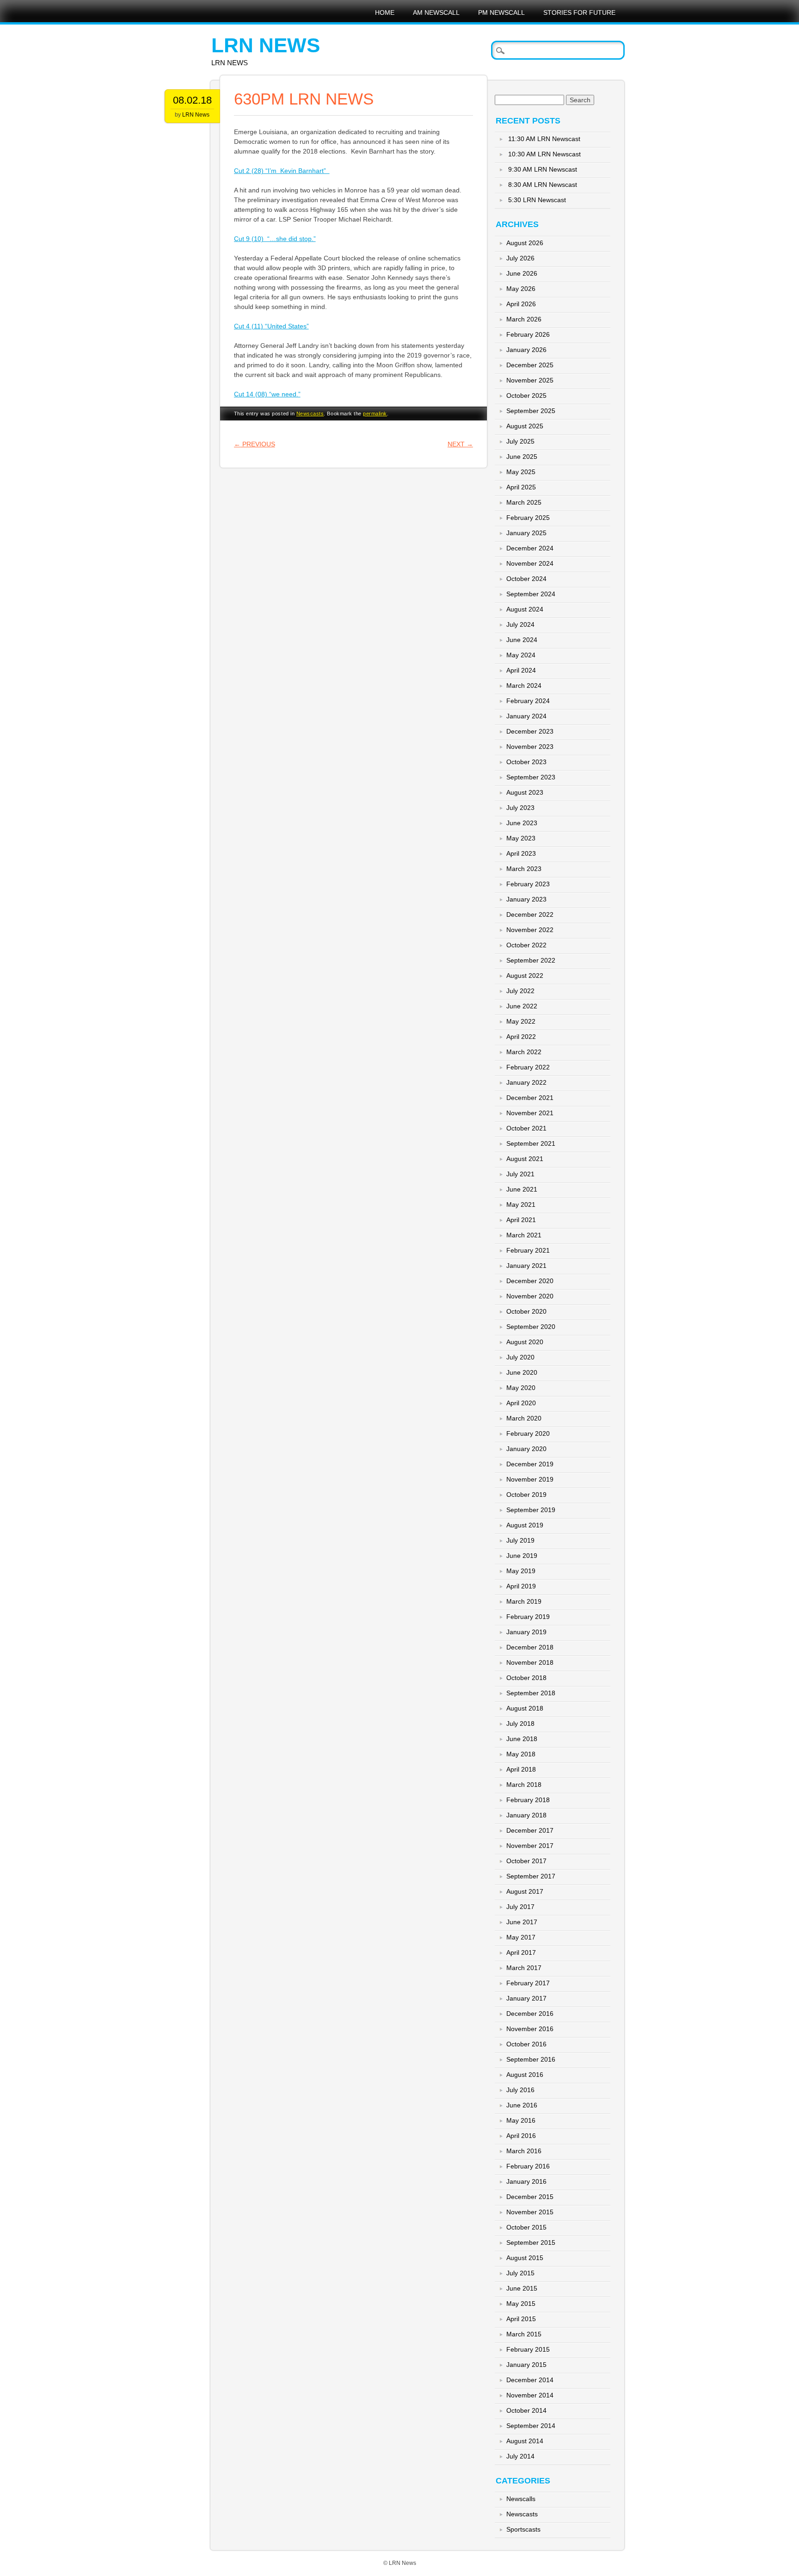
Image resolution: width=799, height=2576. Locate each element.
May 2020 (521, 1388)
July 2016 (520, 2090)
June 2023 (522, 823)
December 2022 (530, 914)
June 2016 (522, 2105)
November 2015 (530, 2212)
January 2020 (526, 1449)
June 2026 (522, 273)
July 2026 (520, 258)
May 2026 (521, 289)
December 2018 (530, 1647)
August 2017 (525, 1891)
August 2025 (525, 426)
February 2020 (528, 1433)
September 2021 (531, 1143)
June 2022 (522, 1006)
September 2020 (531, 1327)
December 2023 (530, 731)
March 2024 (524, 686)
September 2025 (531, 411)
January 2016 (526, 2181)
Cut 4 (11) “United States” (271, 326)
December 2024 (530, 548)
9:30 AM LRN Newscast (543, 169)
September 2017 (531, 1876)
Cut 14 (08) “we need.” (267, 394)
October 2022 (526, 945)
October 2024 (526, 579)
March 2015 (524, 2334)
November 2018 (530, 1662)
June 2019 (522, 1556)
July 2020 (520, 1357)
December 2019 (530, 1464)
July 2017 (520, 1907)
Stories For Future (579, 12)
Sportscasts (523, 2529)
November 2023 (530, 747)
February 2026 (528, 334)
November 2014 (530, 2395)
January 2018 (526, 1815)
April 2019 (521, 1586)
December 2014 (530, 2380)
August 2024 (525, 609)
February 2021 (528, 1250)
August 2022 (525, 976)
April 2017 (521, 1952)
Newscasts (310, 414)
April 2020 (521, 1403)
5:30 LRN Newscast (537, 200)
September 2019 (531, 1510)
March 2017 (524, 1968)
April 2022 (521, 1037)
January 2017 (526, 1998)
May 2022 (521, 1021)
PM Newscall (501, 12)
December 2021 (530, 1098)
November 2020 (530, 1296)
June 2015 (522, 2288)
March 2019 (524, 1601)
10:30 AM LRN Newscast (544, 154)
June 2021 (522, 1189)
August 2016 (525, 2075)
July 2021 (520, 1174)
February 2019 (528, 1617)
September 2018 (531, 1693)
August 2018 (525, 1708)
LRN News (266, 45)
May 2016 (521, 2120)
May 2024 (521, 655)
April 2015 (521, 2319)
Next (460, 444)
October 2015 (526, 2227)
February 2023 (528, 884)
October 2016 (526, 2044)
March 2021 (524, 1235)
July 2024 (520, 624)
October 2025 (526, 395)
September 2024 (531, 594)
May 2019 (521, 1571)
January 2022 (526, 1082)
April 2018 (521, 1769)
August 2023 (525, 792)
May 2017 (521, 1937)
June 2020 (522, 1372)
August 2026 (525, 243)
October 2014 (526, 2410)
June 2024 (522, 640)
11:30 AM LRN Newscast (544, 139)
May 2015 (521, 2304)
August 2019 (525, 1525)
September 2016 (531, 2059)
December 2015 (530, 2197)
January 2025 (526, 533)
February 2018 (528, 1800)
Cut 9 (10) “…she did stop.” (275, 239)
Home (385, 12)
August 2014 (525, 2441)
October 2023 (526, 762)
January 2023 (526, 899)
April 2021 (521, 1220)
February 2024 (528, 701)
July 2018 (520, 1724)
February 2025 (528, 518)
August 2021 (525, 1159)
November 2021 (530, 1113)
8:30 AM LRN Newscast (543, 185)
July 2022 (520, 991)
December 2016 (530, 2014)
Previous (255, 444)
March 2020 (524, 1418)
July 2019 (520, 1540)
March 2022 (524, 1052)
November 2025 (530, 380)
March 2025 (524, 502)
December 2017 (530, 1830)
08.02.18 (192, 100)
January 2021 (526, 1266)
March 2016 (524, 2151)
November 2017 (530, 1846)
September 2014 (531, 2426)
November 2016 (530, 2029)
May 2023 (521, 838)
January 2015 (526, 2365)
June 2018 (522, 1739)
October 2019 (526, 1495)
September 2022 (531, 960)
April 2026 (521, 304)
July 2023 (520, 808)
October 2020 (526, 1311)
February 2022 (528, 1067)
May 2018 (521, 1754)
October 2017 (526, 1861)
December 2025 (530, 365)
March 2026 (524, 319)
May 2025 (521, 472)
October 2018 (526, 1678)
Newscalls (521, 2499)
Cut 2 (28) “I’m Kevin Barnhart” (282, 171)
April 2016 (521, 2136)
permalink (375, 414)
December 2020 (530, 1281)
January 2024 (526, 716)
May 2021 (521, 1205)
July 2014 (520, 2456)
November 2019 (530, 1479)
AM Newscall (436, 12)
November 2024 (530, 563)
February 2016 (528, 2166)
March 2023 (524, 869)
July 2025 (520, 441)
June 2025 (522, 457)
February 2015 (528, 2349)
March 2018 (524, 1785)
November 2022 (530, 930)
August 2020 (525, 1342)
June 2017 (522, 1922)
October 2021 (526, 1128)
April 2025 (521, 487)
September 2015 (531, 2242)
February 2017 (528, 1983)
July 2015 (520, 2273)
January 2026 (526, 350)
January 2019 (526, 1632)
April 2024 (521, 670)
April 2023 (521, 853)
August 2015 (525, 2258)
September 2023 (531, 777)
